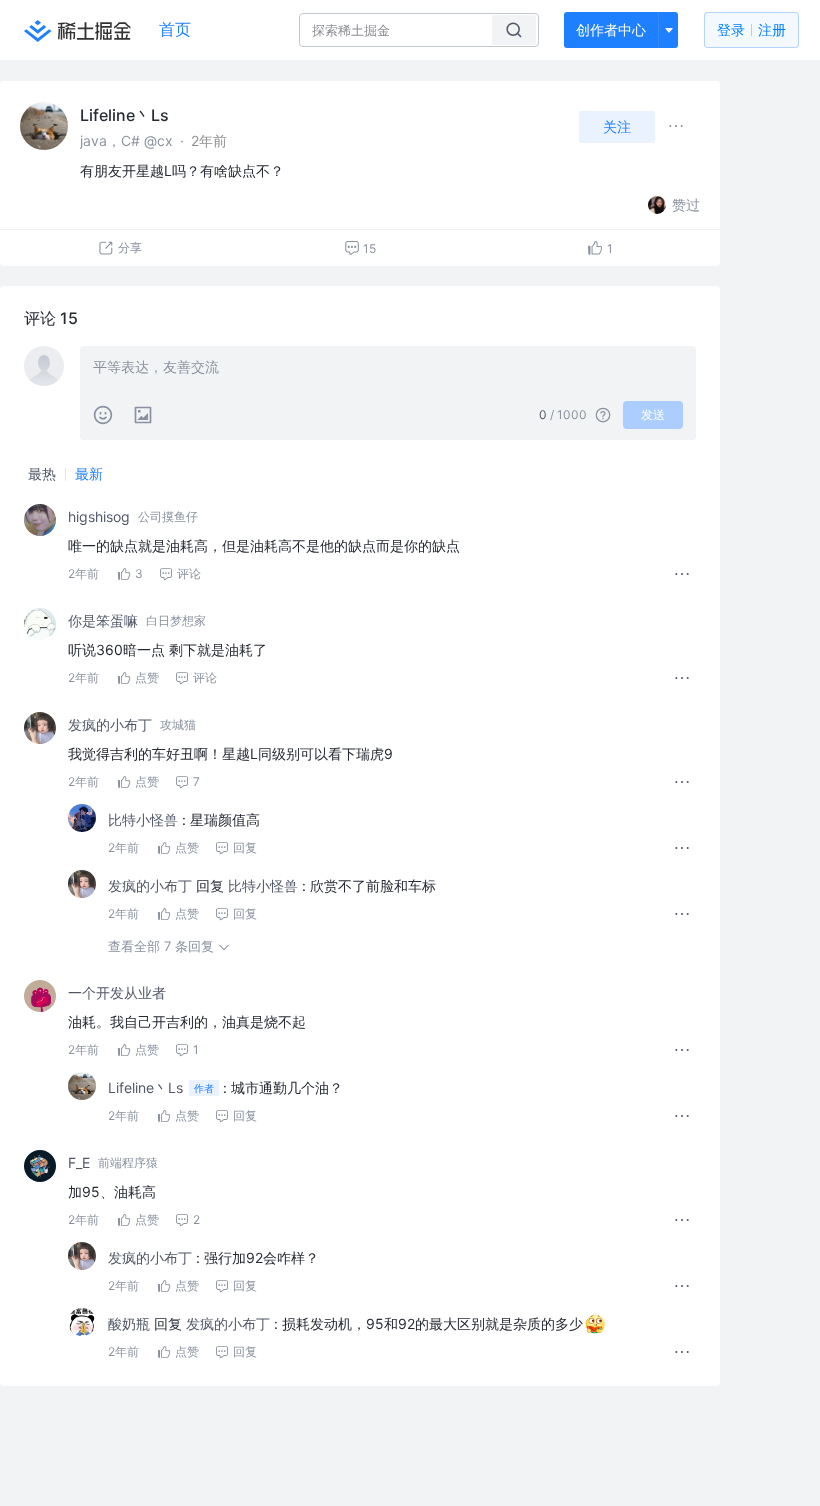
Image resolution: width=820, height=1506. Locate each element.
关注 (617, 126)
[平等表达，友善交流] (388, 369)
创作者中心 (611, 29)
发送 (653, 414)
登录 (751, 29)
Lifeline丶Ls (124, 115)
